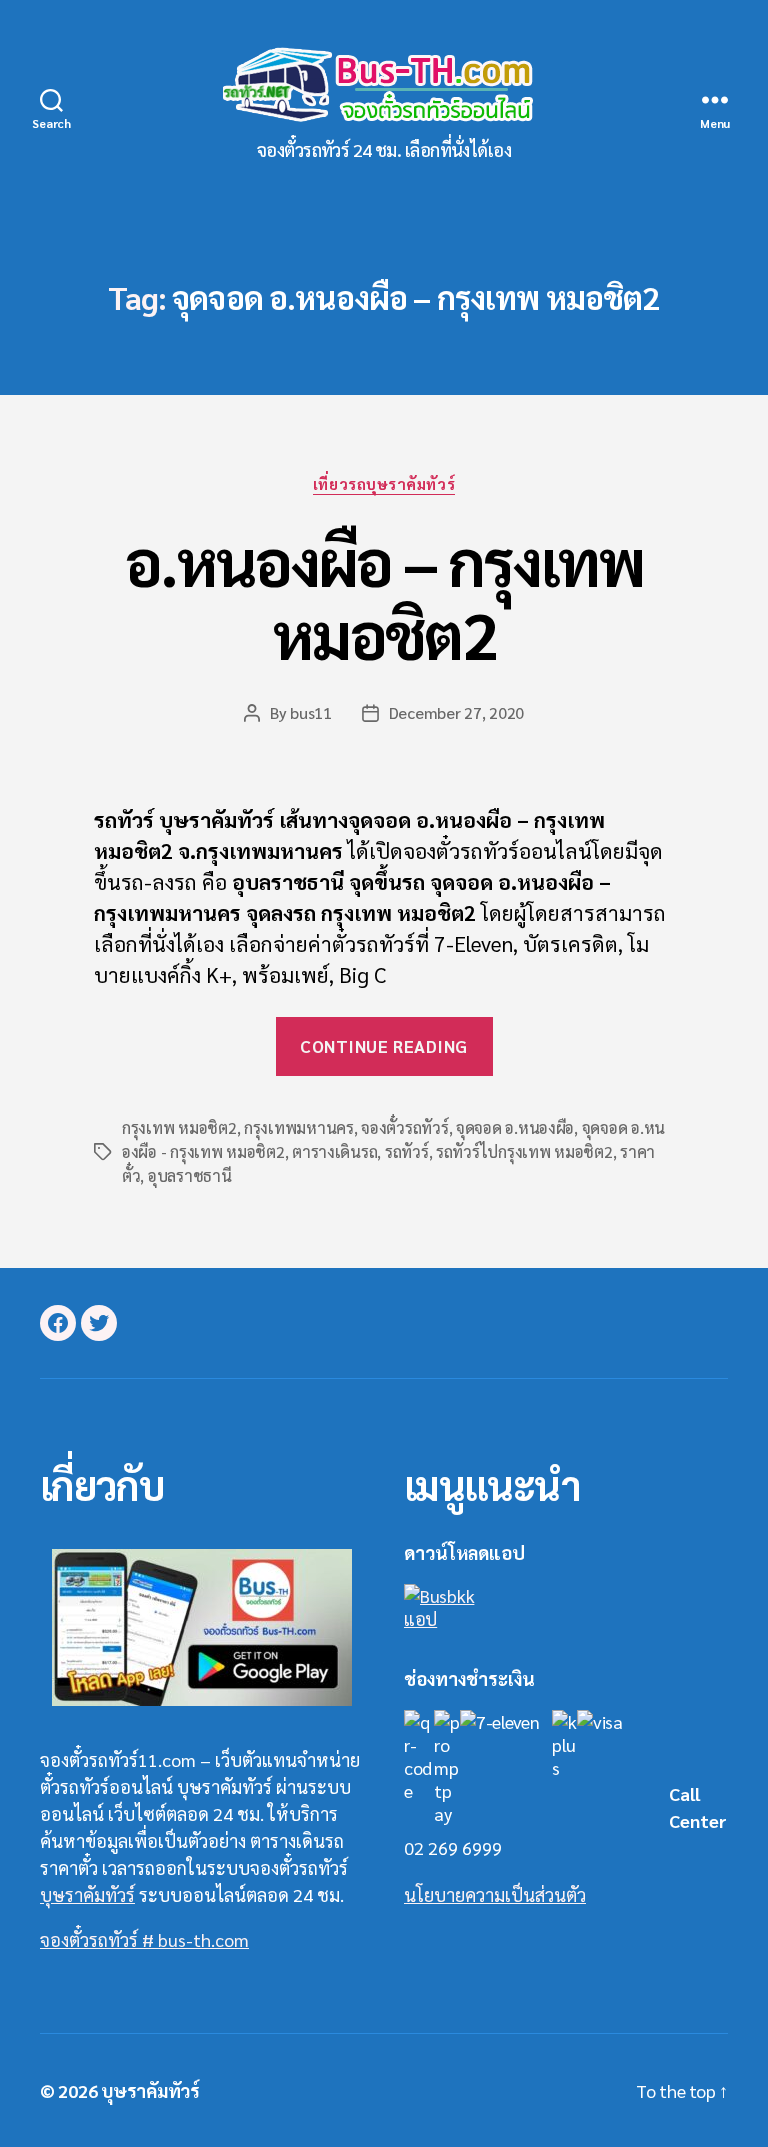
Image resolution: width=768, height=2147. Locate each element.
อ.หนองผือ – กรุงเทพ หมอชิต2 (384, 597)
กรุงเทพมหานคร (299, 1127)
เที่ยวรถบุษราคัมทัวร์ (384, 484)
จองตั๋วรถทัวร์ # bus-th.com (144, 1939)
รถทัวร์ (407, 1151)
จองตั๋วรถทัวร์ (404, 1127)
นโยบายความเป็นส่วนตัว (495, 1894)
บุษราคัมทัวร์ (87, 1894)
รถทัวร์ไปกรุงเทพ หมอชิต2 (524, 1151)
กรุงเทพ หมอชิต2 (179, 1127)
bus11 (311, 712)
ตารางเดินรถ (334, 1151)
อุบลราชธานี (190, 1175)
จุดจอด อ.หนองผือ (515, 1127)
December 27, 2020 (456, 712)
